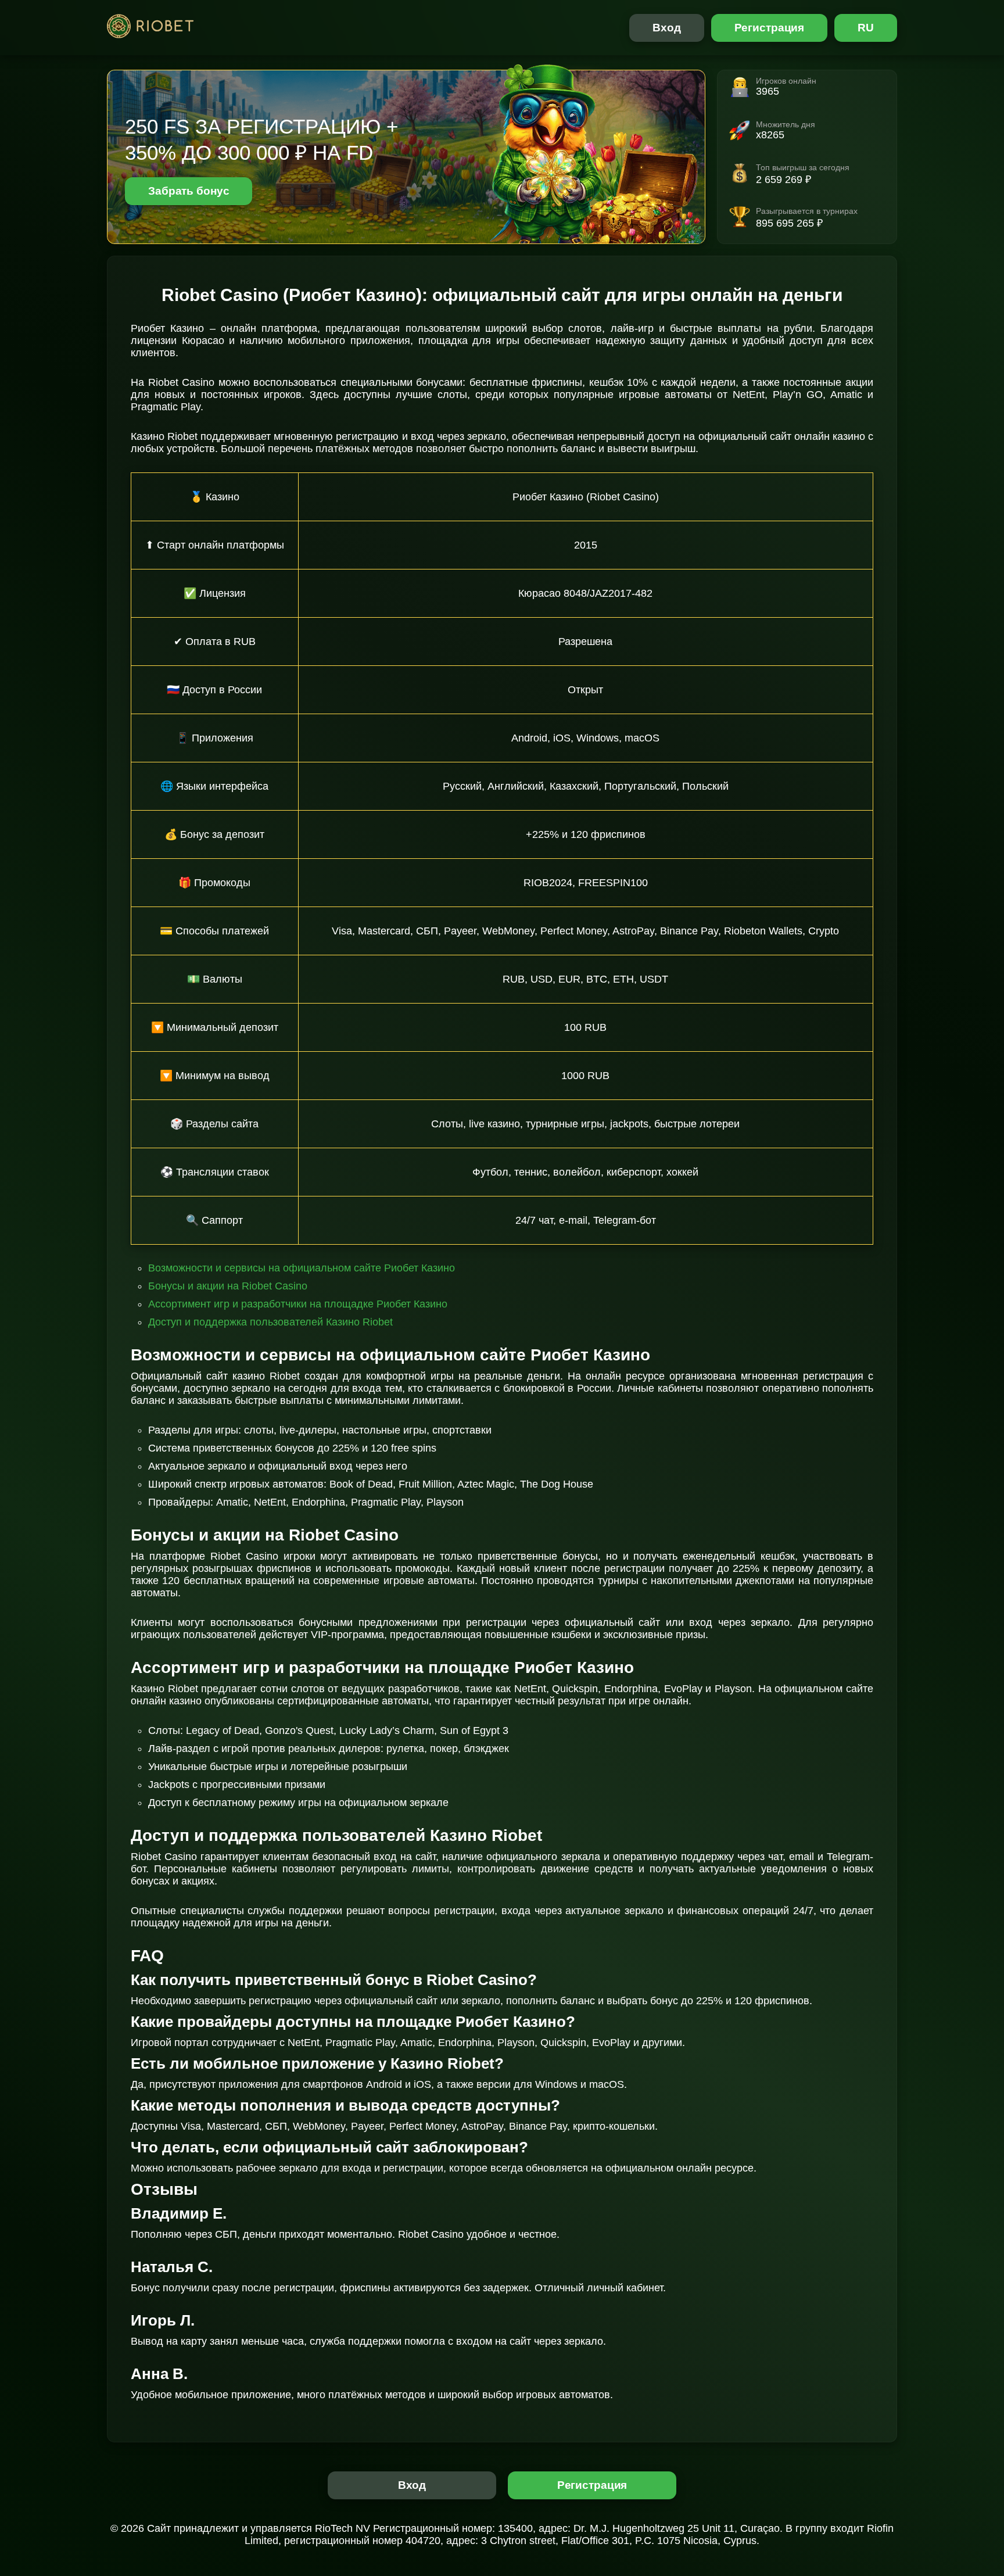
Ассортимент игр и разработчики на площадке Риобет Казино (298, 1304)
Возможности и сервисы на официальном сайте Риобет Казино (302, 1268)
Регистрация (770, 28)
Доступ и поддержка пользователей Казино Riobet (270, 1322)
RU (866, 28)
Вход (667, 28)
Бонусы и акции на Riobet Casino (228, 1286)
